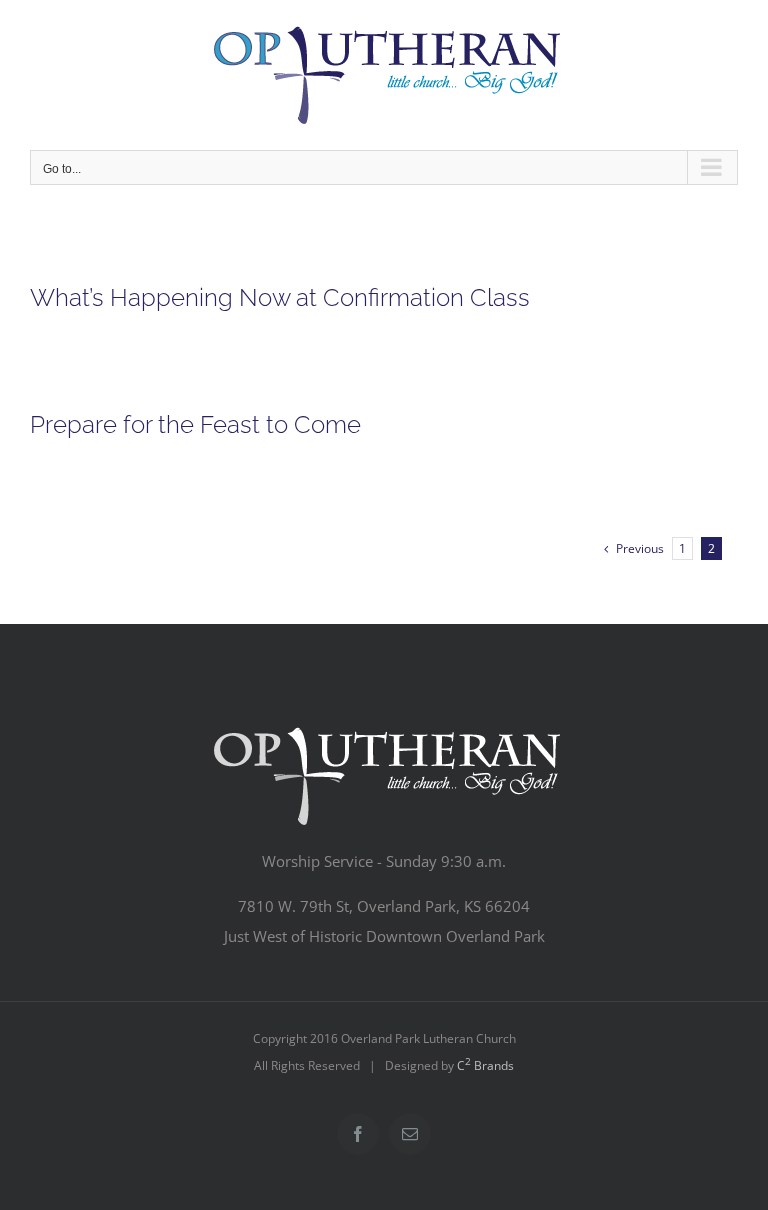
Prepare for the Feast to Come (195, 424)
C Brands (485, 1065)
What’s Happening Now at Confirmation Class (280, 297)
